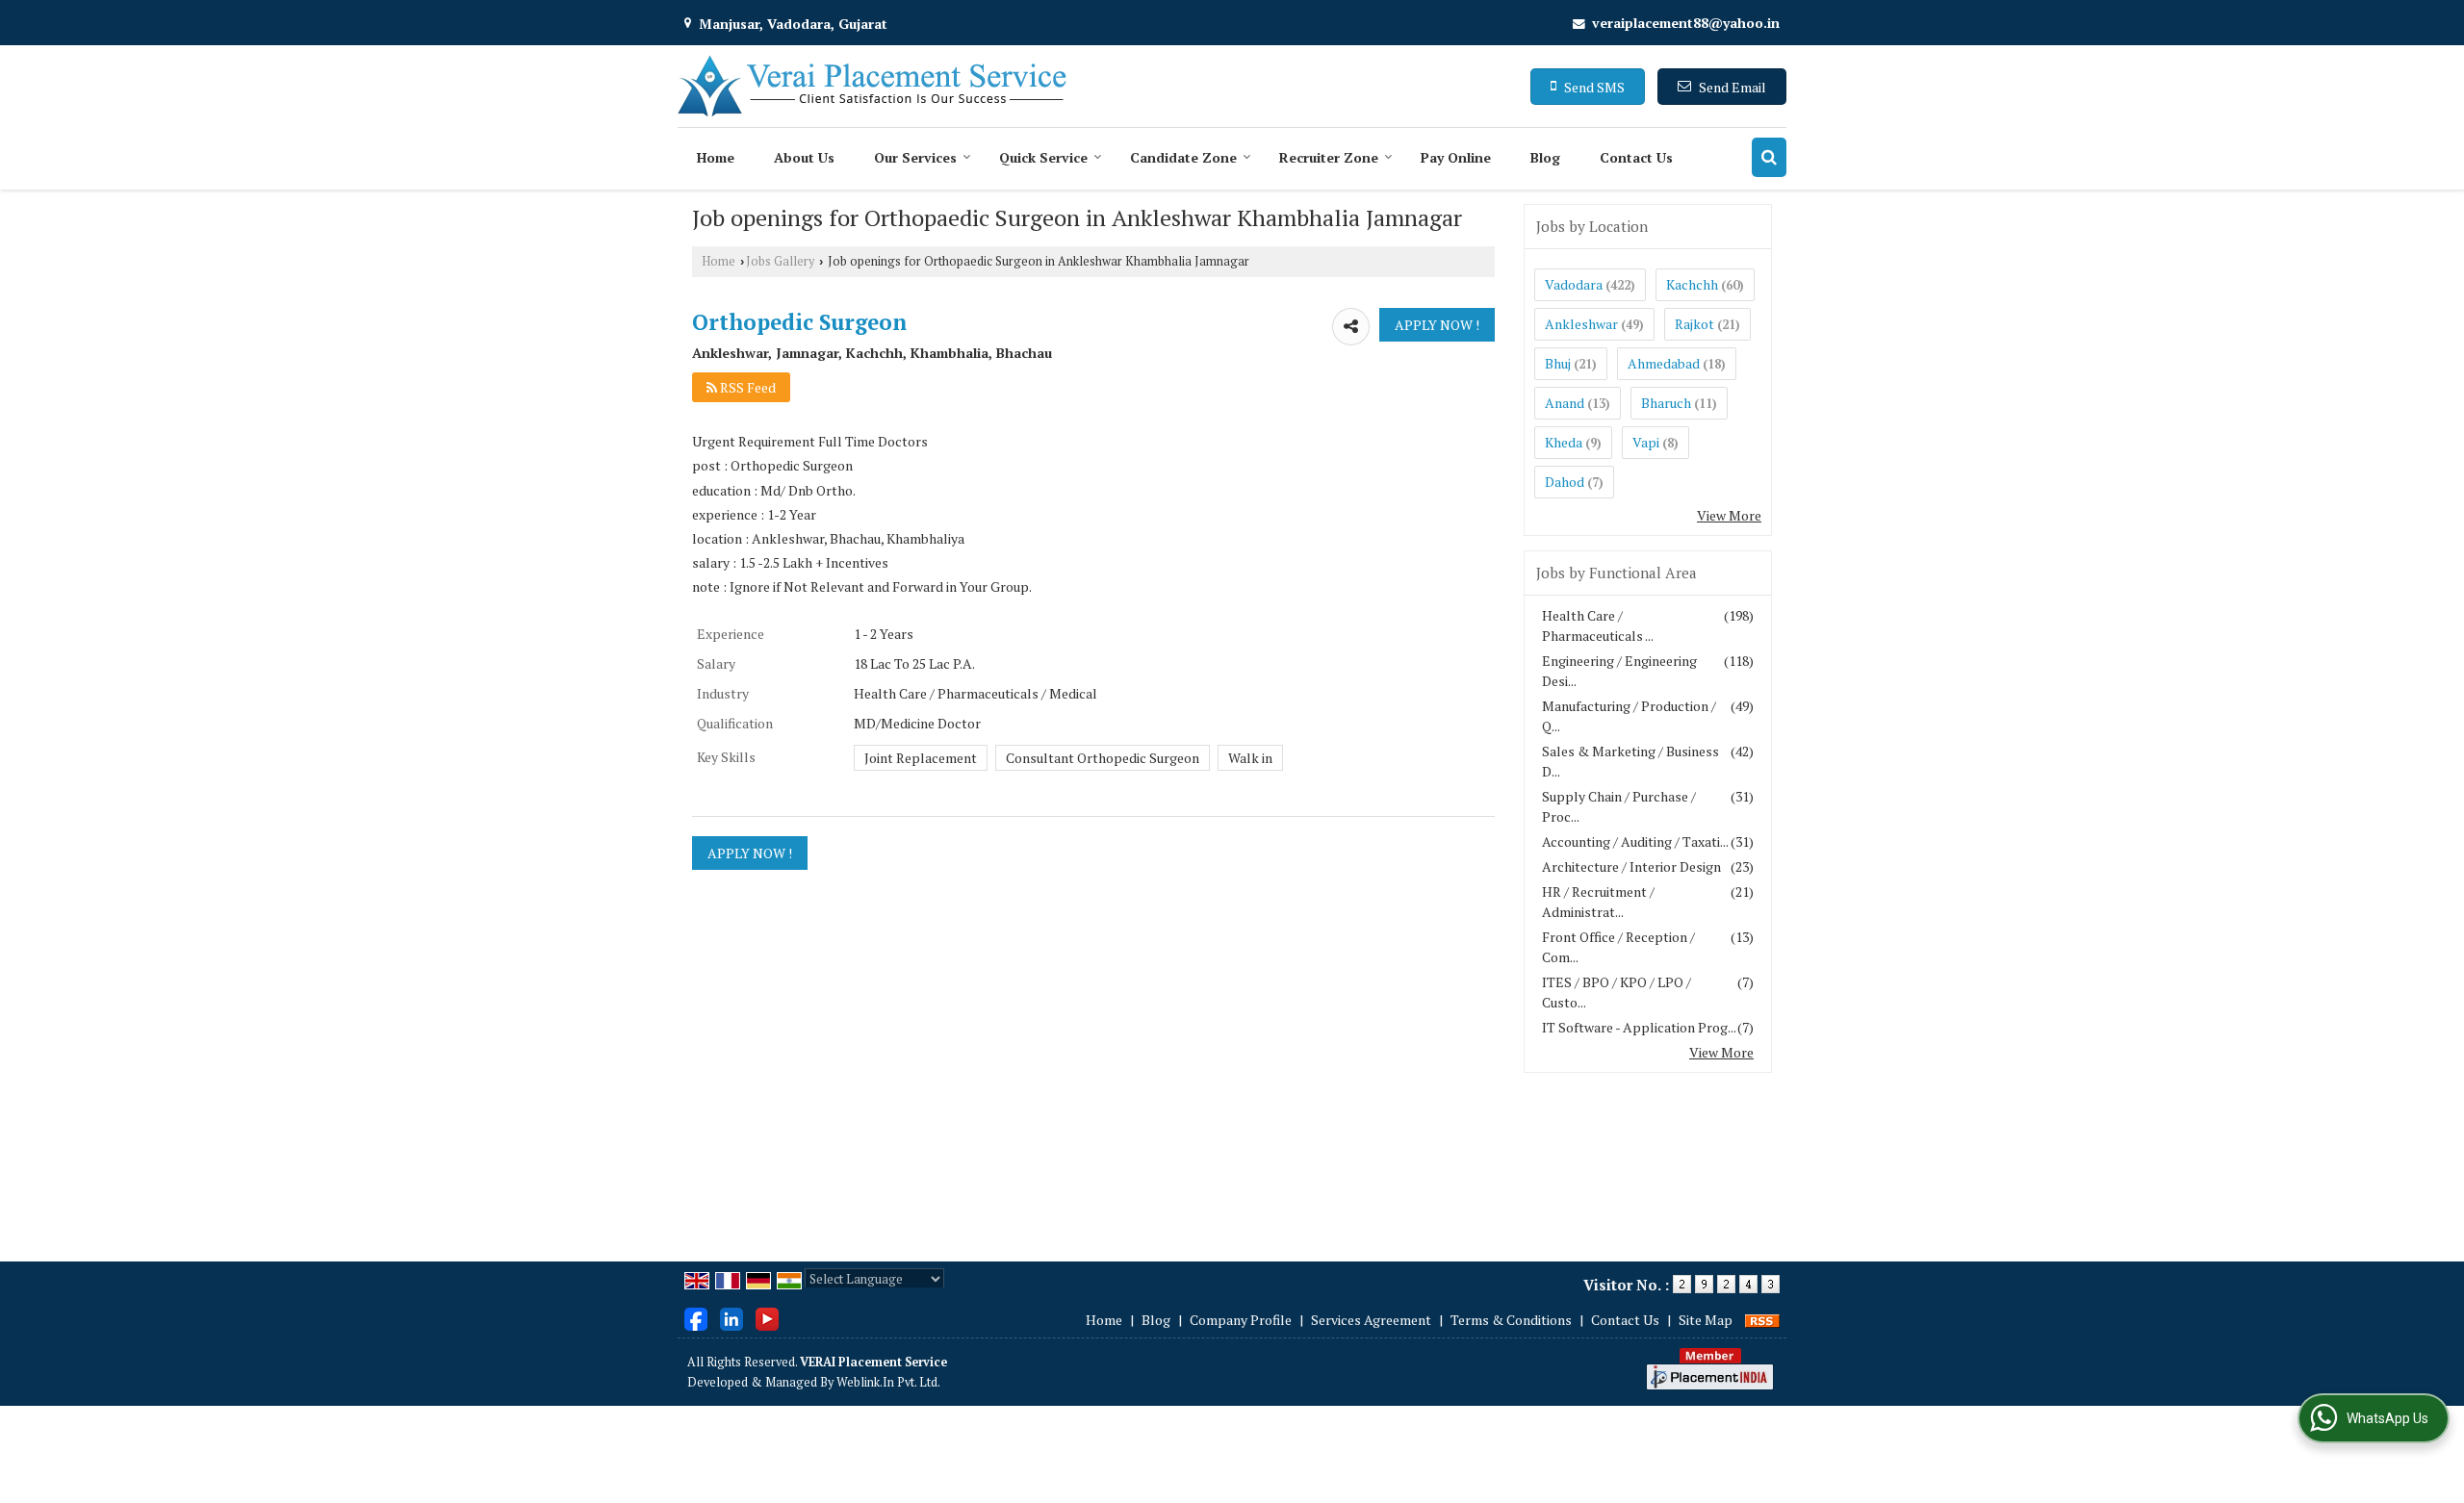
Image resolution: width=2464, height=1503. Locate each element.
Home (716, 157)
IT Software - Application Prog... (1639, 1027)
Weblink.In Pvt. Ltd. (888, 1382)
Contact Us (1636, 157)
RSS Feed (746, 387)
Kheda (1564, 442)
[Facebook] (696, 1318)
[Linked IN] (731, 1318)
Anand (1565, 403)
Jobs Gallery (780, 261)
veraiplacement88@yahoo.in (1686, 23)
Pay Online (1456, 157)
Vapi (1646, 442)
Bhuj (1558, 363)
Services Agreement (1371, 1320)
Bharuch (1666, 403)
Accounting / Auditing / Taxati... (1635, 841)
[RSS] (1762, 1320)
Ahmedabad (1664, 363)
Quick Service (1043, 157)
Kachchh (1692, 284)
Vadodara (1574, 284)
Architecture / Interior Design (1631, 866)
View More (1729, 515)
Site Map (1706, 1320)
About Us (804, 157)
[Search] (1769, 157)
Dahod (1565, 482)
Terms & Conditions (1511, 1320)
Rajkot (1694, 324)
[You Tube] (767, 1318)
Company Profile (1241, 1320)
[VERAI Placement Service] (872, 86)
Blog (1545, 157)
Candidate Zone (1183, 157)
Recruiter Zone (1329, 157)
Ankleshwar (1581, 324)
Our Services (915, 157)
